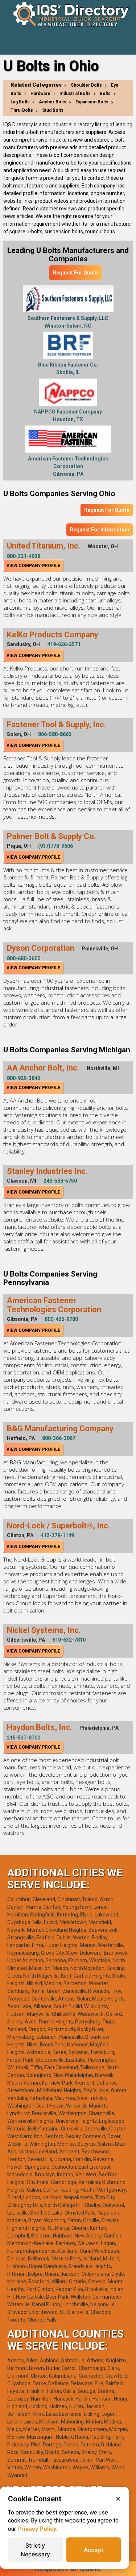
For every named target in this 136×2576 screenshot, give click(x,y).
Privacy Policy (37, 2529)
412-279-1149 (57, 1535)
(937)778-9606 (55, 846)
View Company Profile (33, 566)
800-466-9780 (61, 1319)
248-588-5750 (60, 1181)
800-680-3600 (24, 958)
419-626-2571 (64, 644)
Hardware (40, 94)
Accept (94, 2550)
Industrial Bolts (75, 94)
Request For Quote (75, 273)
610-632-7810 (69, 1640)
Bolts (105, 94)
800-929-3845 (24, 1078)
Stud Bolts (53, 110)
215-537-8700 (24, 1738)
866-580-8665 (55, 734)
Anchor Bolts (53, 102)
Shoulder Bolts (86, 85)
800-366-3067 (59, 1438)
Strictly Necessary (35, 2550)
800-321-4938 (24, 556)
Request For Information (100, 530)
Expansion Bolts (92, 102)
